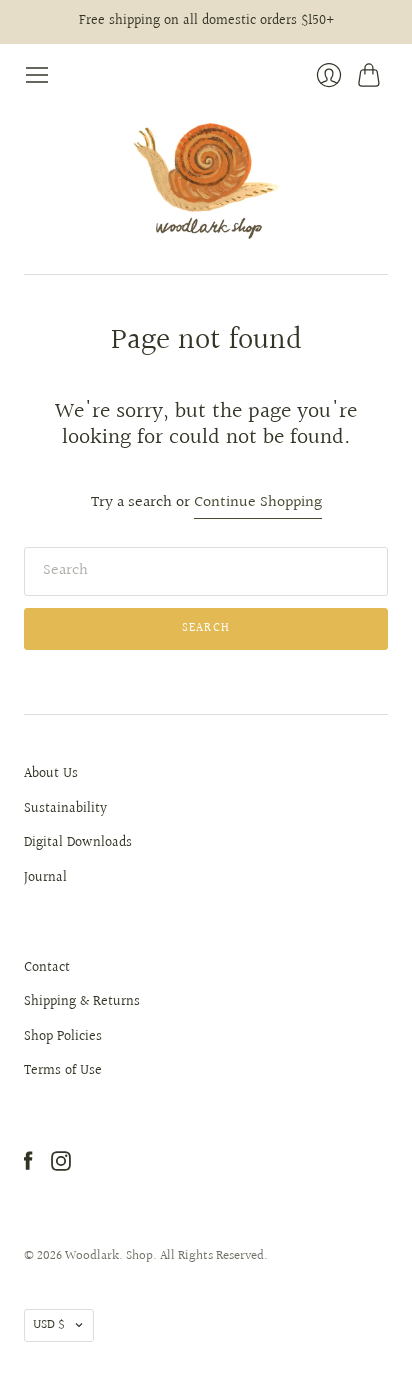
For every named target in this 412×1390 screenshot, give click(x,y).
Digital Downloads (78, 843)
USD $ (49, 1325)
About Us (51, 774)
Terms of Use (63, 1071)
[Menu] (37, 75)
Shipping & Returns (82, 1002)
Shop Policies (63, 1037)
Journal (45, 878)
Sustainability (65, 809)
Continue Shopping (258, 503)
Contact (47, 968)
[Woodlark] (206, 181)
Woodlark (92, 1256)
